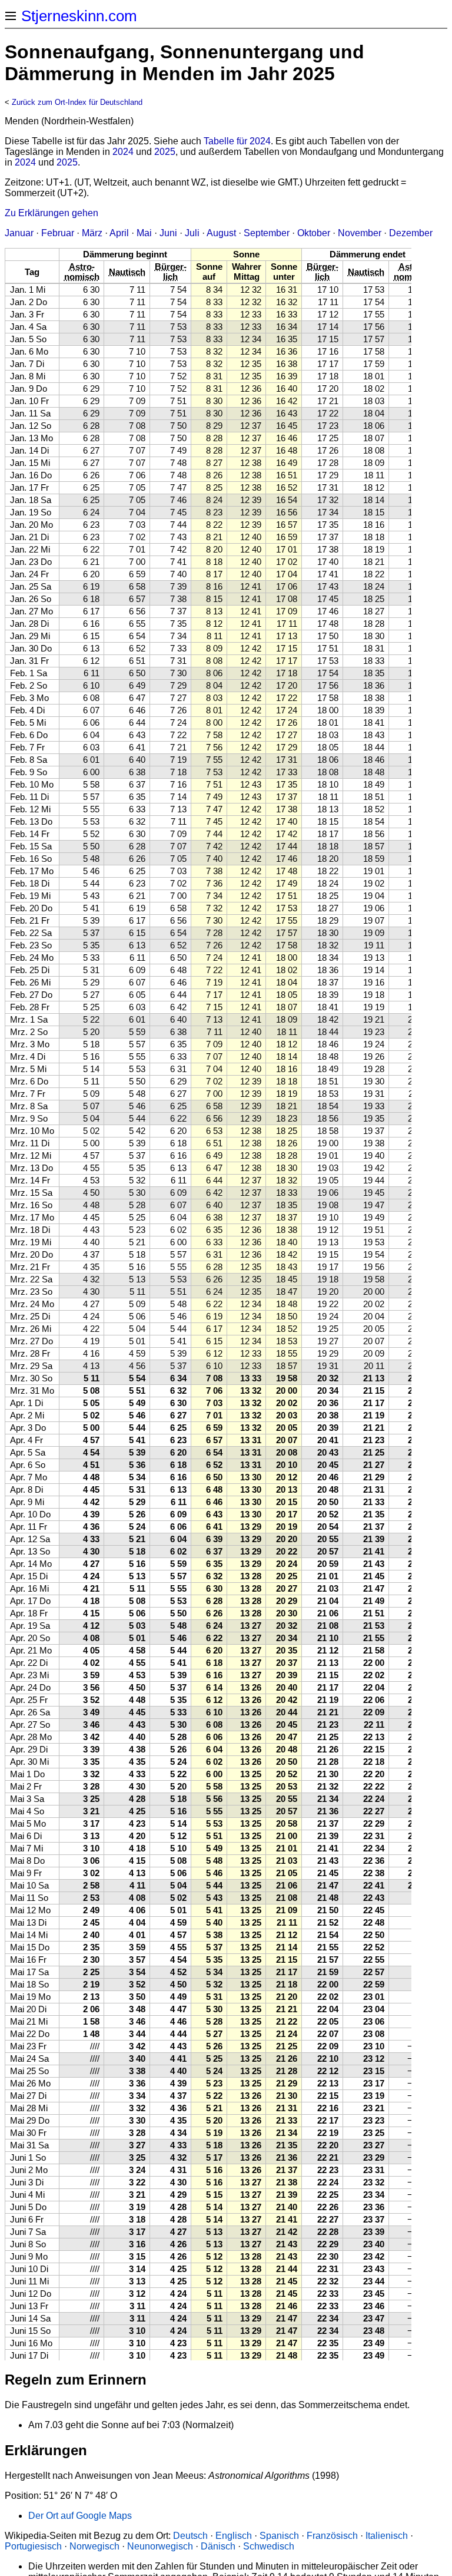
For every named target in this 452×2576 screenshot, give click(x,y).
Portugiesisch (33, 2546)
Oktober (314, 233)
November (360, 233)
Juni (168, 233)
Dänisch (218, 2546)
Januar (19, 233)
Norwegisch (94, 2546)
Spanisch (279, 2536)
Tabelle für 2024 (237, 141)
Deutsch (190, 2536)
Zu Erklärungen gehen (51, 213)
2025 (165, 152)
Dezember (411, 233)
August (221, 233)
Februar (58, 233)
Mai (144, 233)
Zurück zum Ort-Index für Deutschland (77, 102)
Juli (192, 233)
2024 (123, 152)
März (92, 233)
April (119, 233)
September (267, 233)
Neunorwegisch (160, 2546)
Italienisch (387, 2536)
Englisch (234, 2536)
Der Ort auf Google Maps (80, 2516)
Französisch (332, 2536)
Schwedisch (269, 2546)
